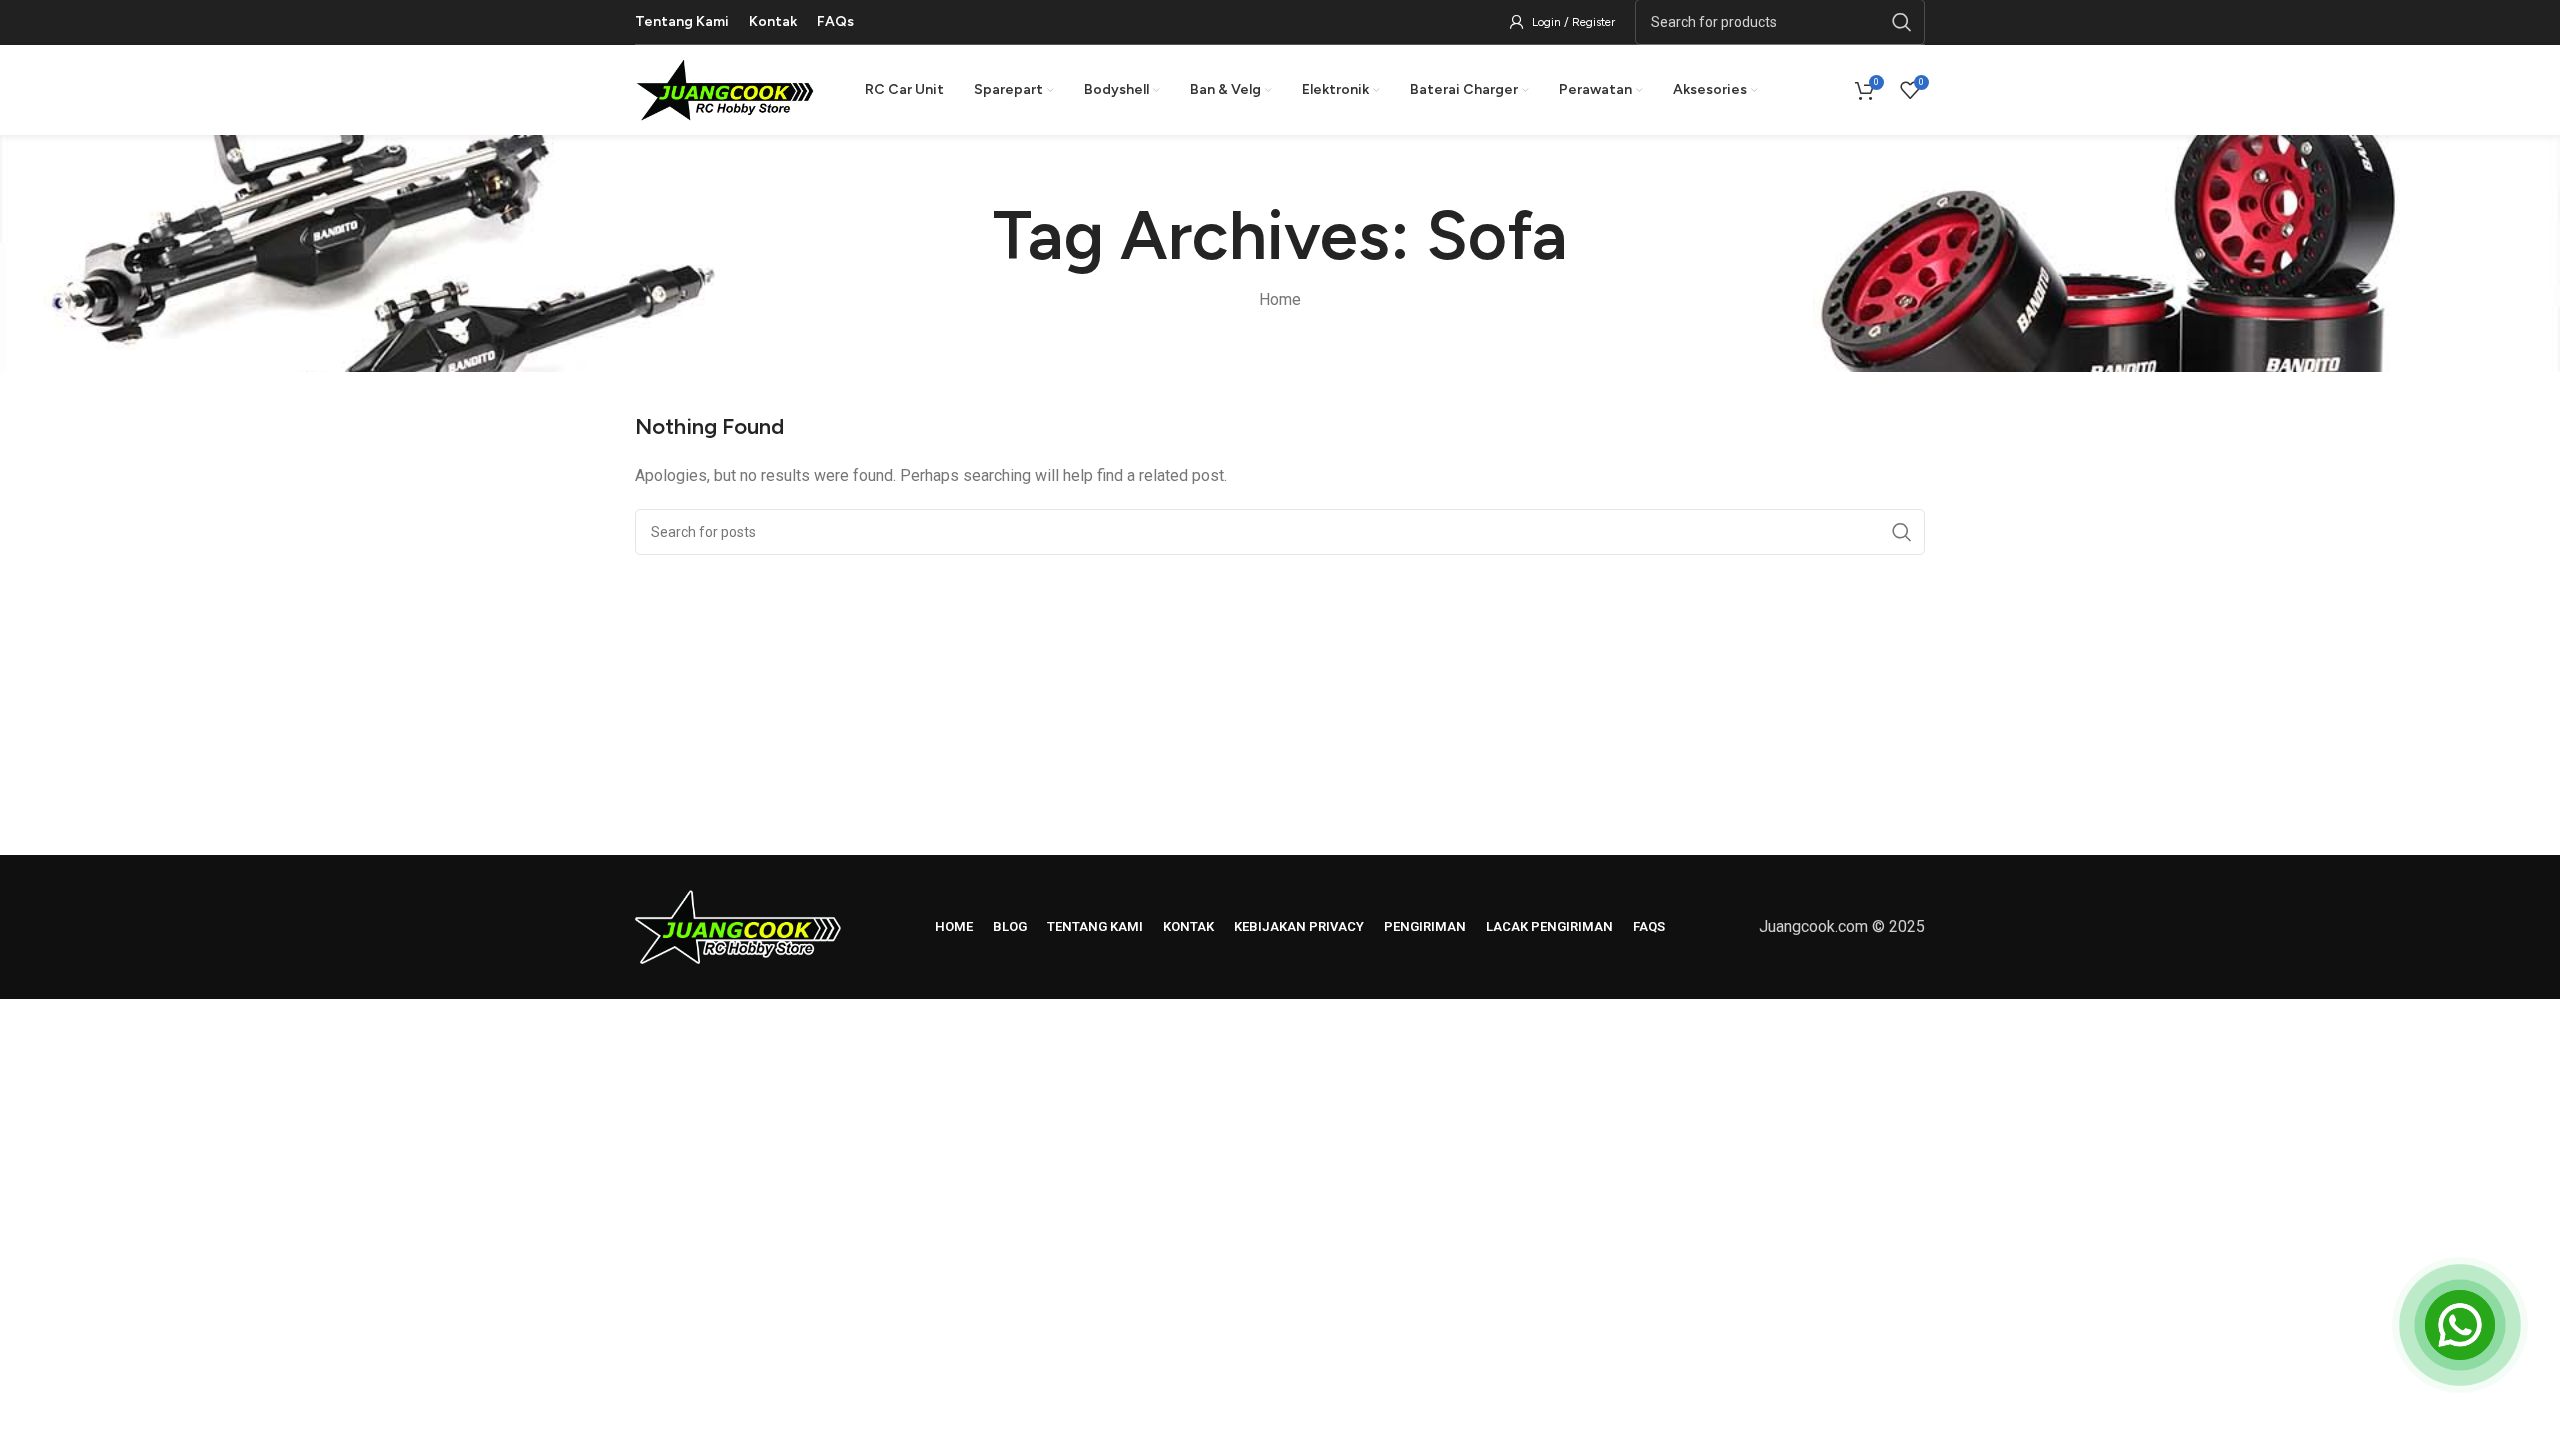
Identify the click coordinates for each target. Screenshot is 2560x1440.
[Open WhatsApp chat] (2460, 1325)
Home (1280, 299)
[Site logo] (725, 88)
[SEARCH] (1902, 532)
